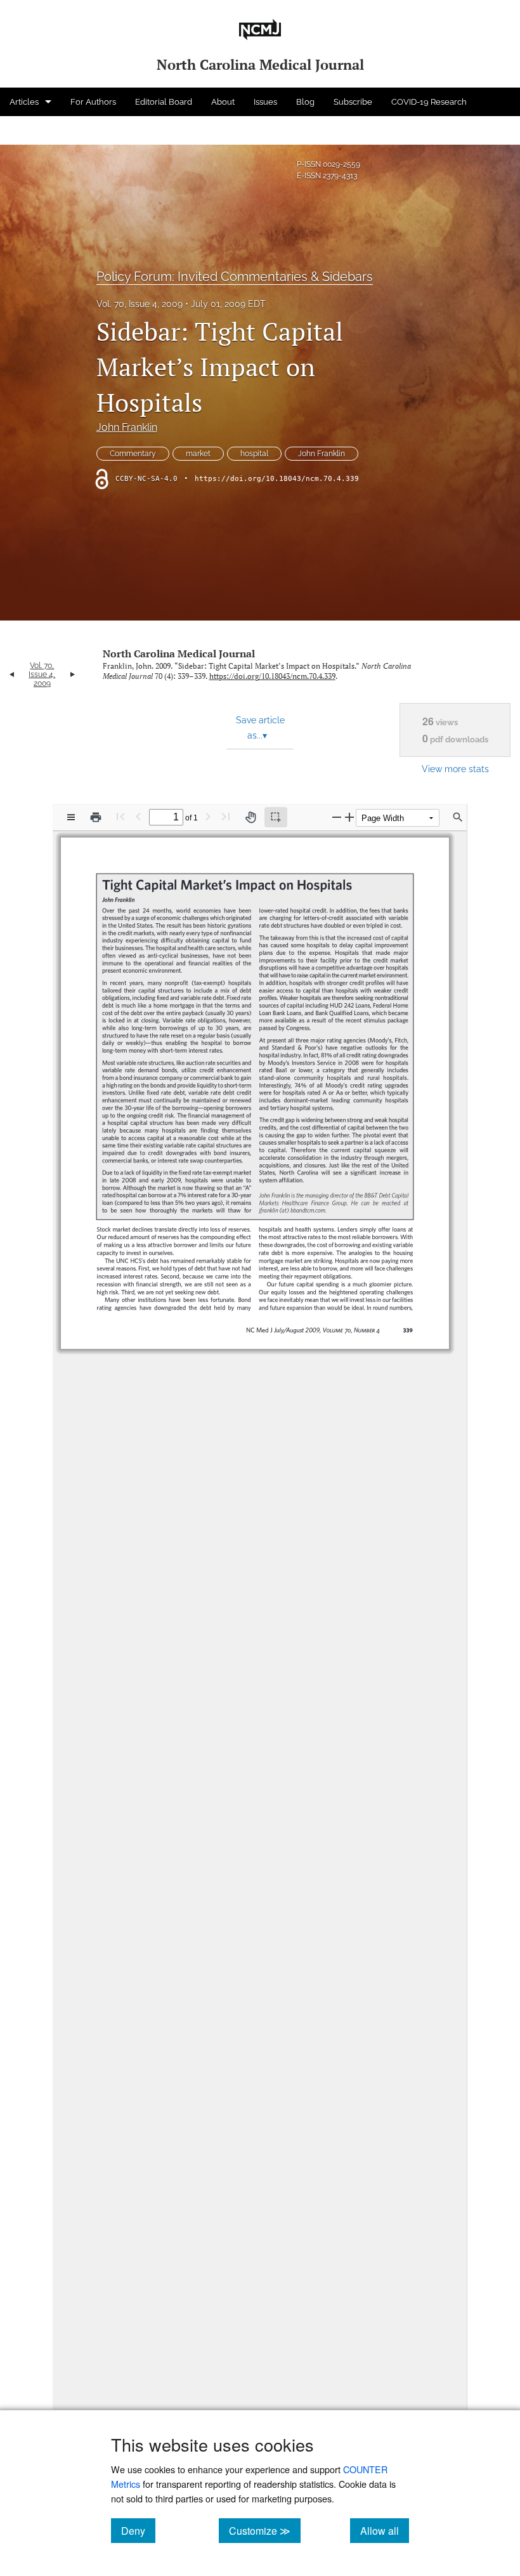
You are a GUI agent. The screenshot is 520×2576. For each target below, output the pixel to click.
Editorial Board (164, 102)
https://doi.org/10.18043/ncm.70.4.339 (277, 479)
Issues (265, 102)
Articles (24, 102)
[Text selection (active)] (276, 817)
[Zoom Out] (337, 817)
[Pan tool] (250, 817)
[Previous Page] (138, 816)
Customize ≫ (265, 2530)
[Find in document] (458, 817)
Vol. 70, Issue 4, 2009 (140, 304)
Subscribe (353, 102)
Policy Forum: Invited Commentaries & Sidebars (235, 277)
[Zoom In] (349, 817)
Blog (305, 102)
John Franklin (127, 427)
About (223, 102)
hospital (254, 454)
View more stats (455, 769)
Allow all (385, 2530)
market (198, 454)
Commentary (133, 454)
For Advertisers (39, 130)
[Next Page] (208, 816)
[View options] (71, 817)
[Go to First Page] (120, 816)
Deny (138, 2530)
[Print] (96, 817)
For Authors (93, 102)
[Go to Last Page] (226, 816)
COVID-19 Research (429, 102)
